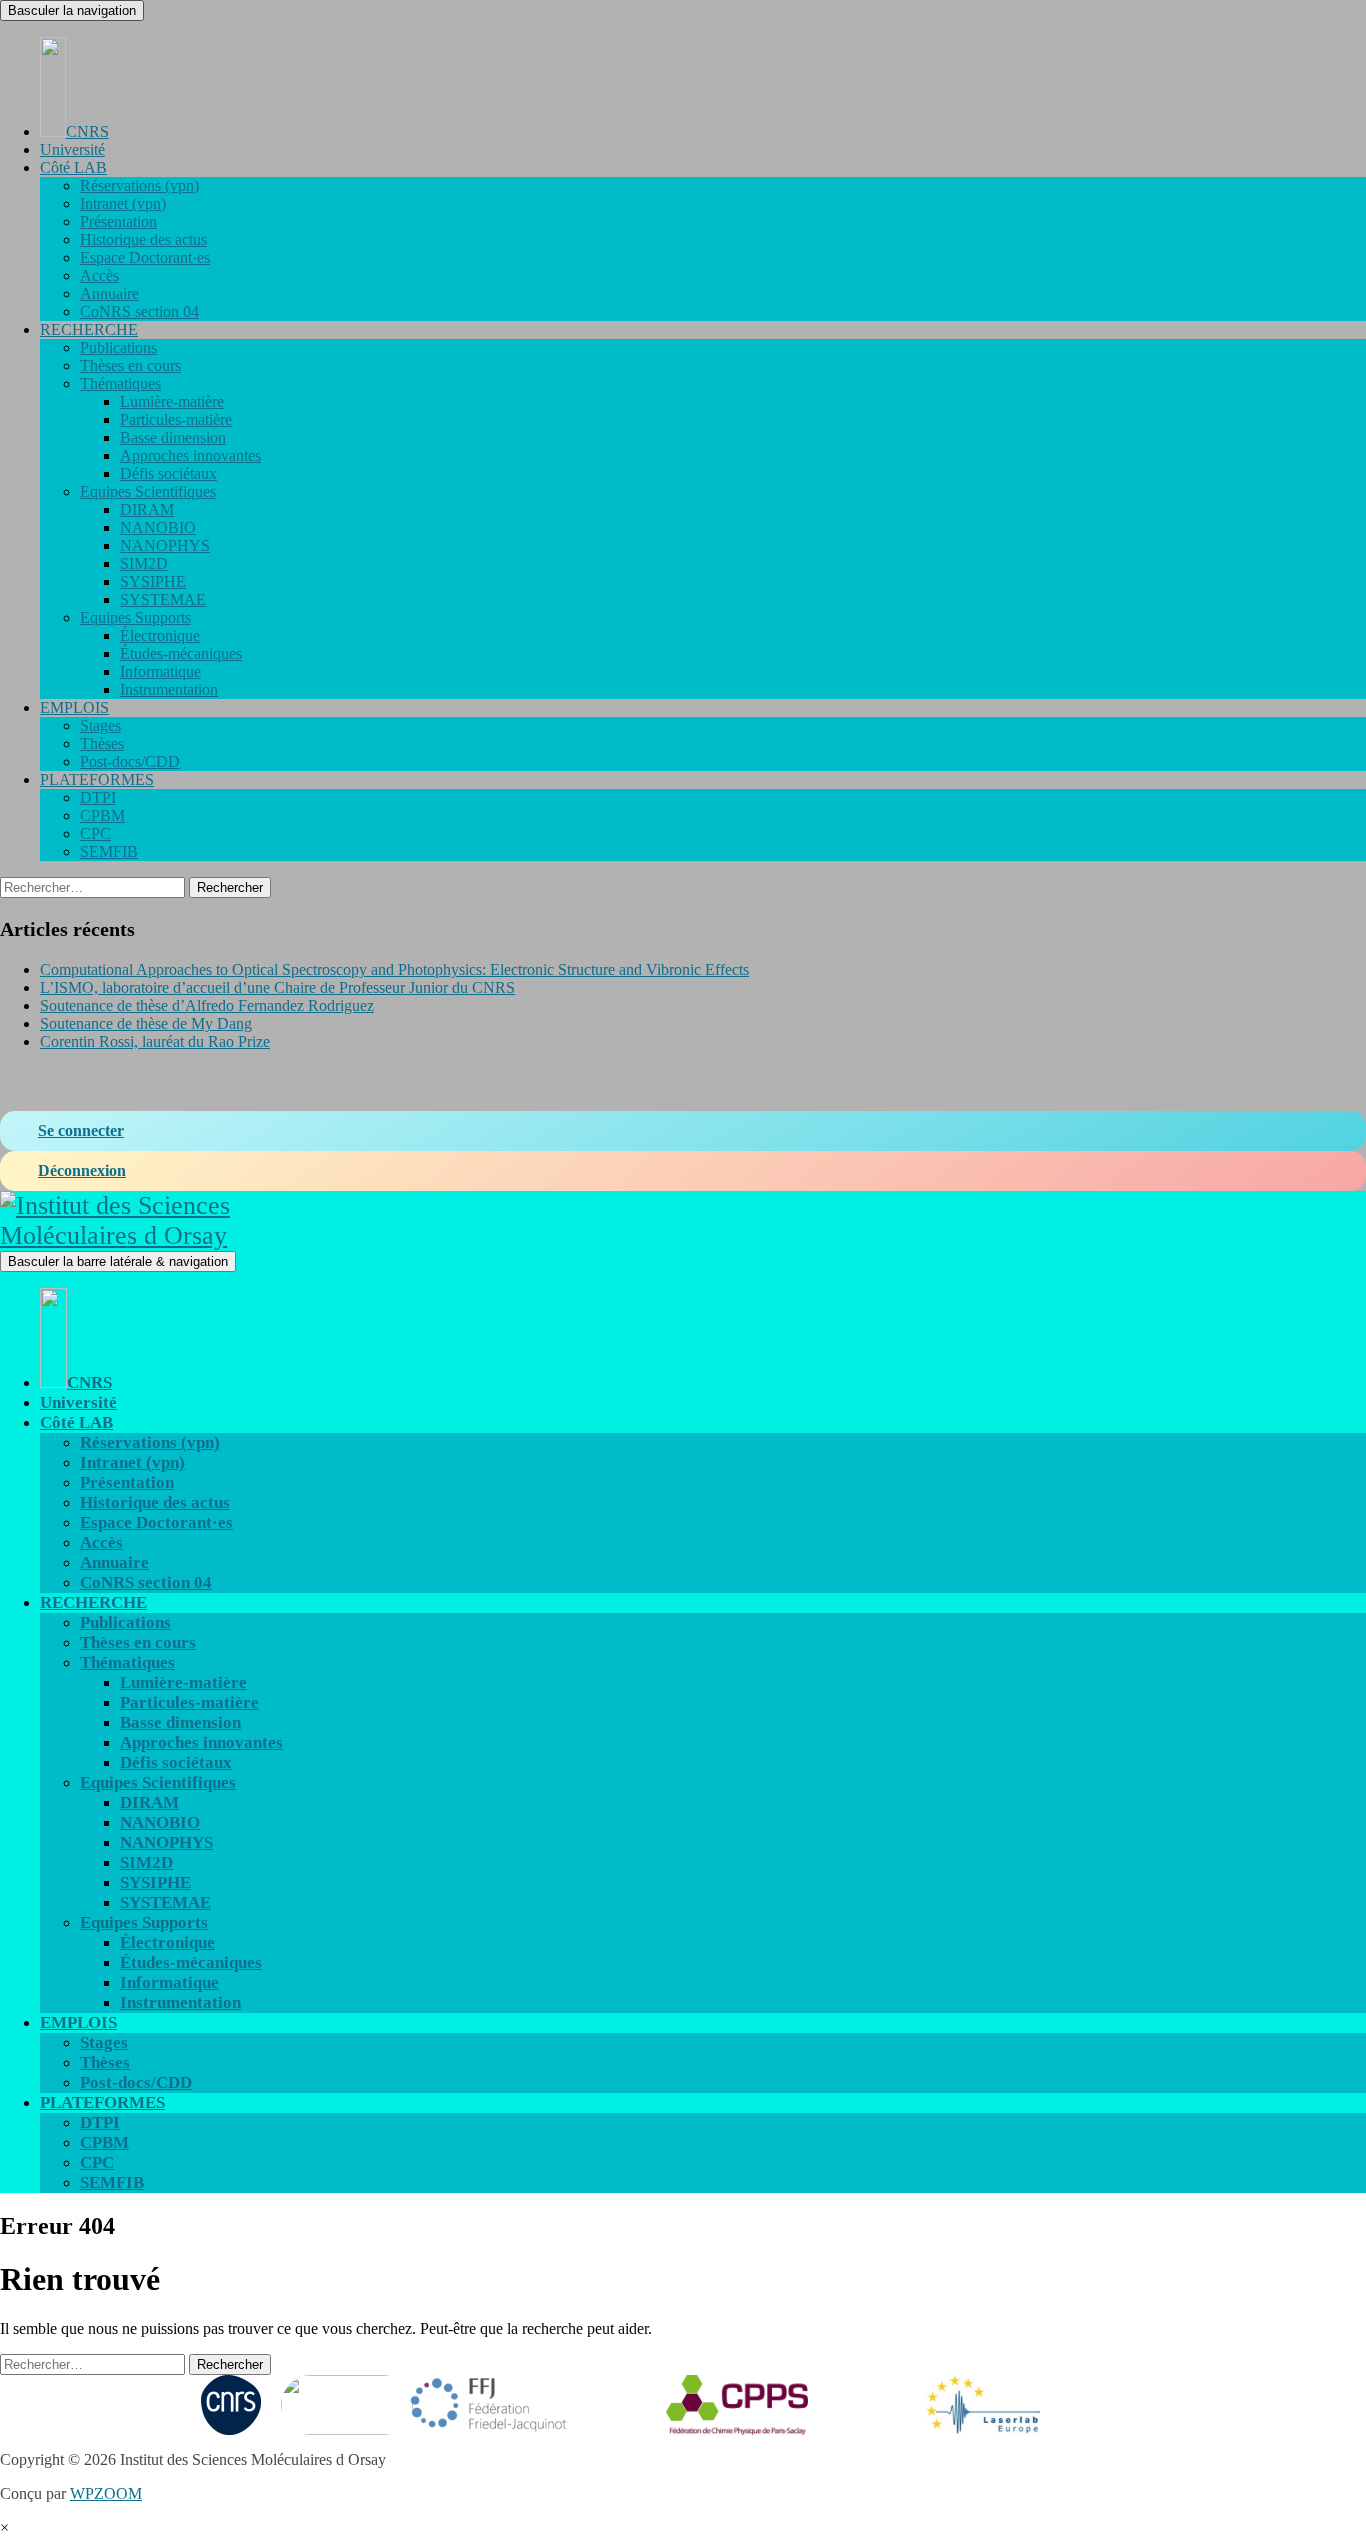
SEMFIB (109, 851)
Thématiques (120, 383)
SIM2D (144, 563)
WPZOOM (106, 2493)
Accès (99, 275)
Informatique (160, 671)
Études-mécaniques (181, 653)
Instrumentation (169, 689)
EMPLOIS (74, 707)
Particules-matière (176, 419)
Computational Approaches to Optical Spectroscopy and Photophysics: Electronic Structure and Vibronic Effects (394, 969)
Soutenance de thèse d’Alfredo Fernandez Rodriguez (207, 1005)
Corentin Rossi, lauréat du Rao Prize (155, 1041)
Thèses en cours (130, 365)
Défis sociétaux (168, 473)
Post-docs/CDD (130, 761)
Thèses (102, 743)
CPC (95, 833)
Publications (118, 347)
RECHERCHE (89, 329)
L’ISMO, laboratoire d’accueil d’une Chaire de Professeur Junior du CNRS (277, 987)
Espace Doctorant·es (145, 257)
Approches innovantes (190, 455)
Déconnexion (82, 1170)
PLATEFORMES (97, 779)
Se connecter (81, 1130)
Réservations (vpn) (139, 185)
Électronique (160, 635)
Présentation (118, 221)
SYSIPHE (153, 581)
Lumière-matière (172, 401)
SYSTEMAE (163, 599)
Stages (100, 725)
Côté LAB (73, 167)
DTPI (98, 797)
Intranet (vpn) (123, 203)
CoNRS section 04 (139, 311)
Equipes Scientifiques (148, 491)
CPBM (102, 815)
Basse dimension (173, 437)
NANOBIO (158, 527)
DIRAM (147, 509)
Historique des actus (143, 239)
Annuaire (109, 293)
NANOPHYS (165, 545)
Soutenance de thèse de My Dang (146, 1023)
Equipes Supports (135, 617)
